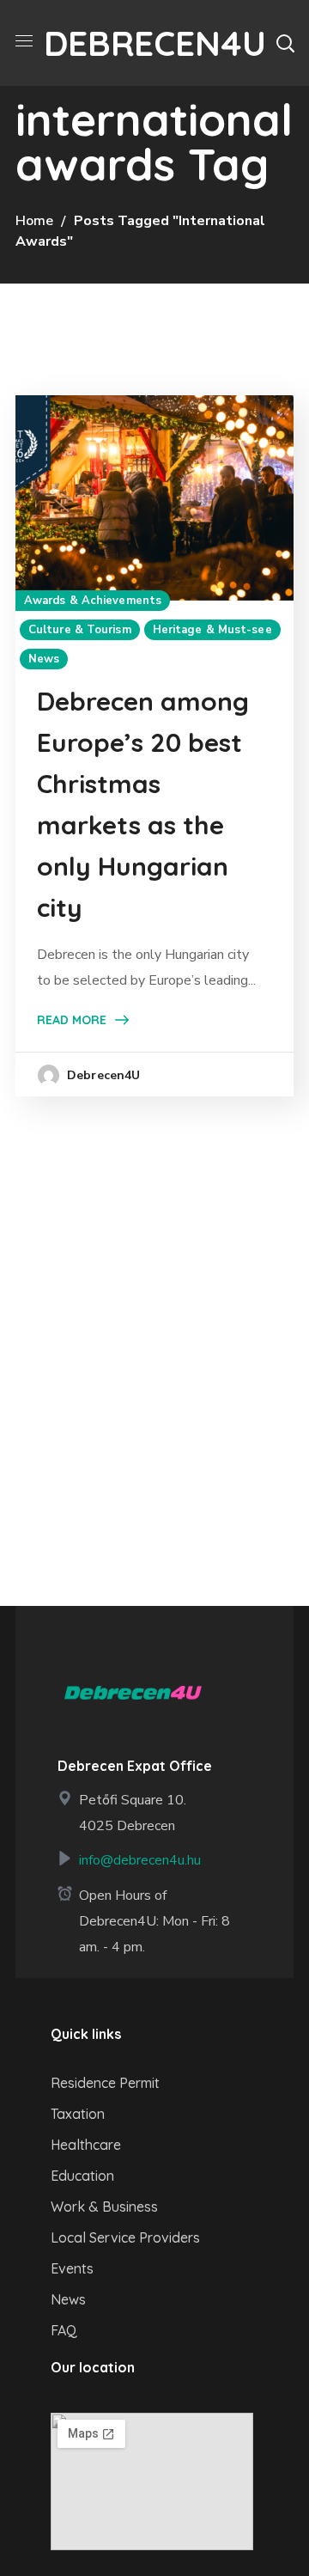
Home (34, 221)
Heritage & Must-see (212, 630)
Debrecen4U (103, 1075)
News (44, 659)
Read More (72, 1020)
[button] (285, 43)
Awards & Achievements (93, 601)
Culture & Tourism (80, 630)
